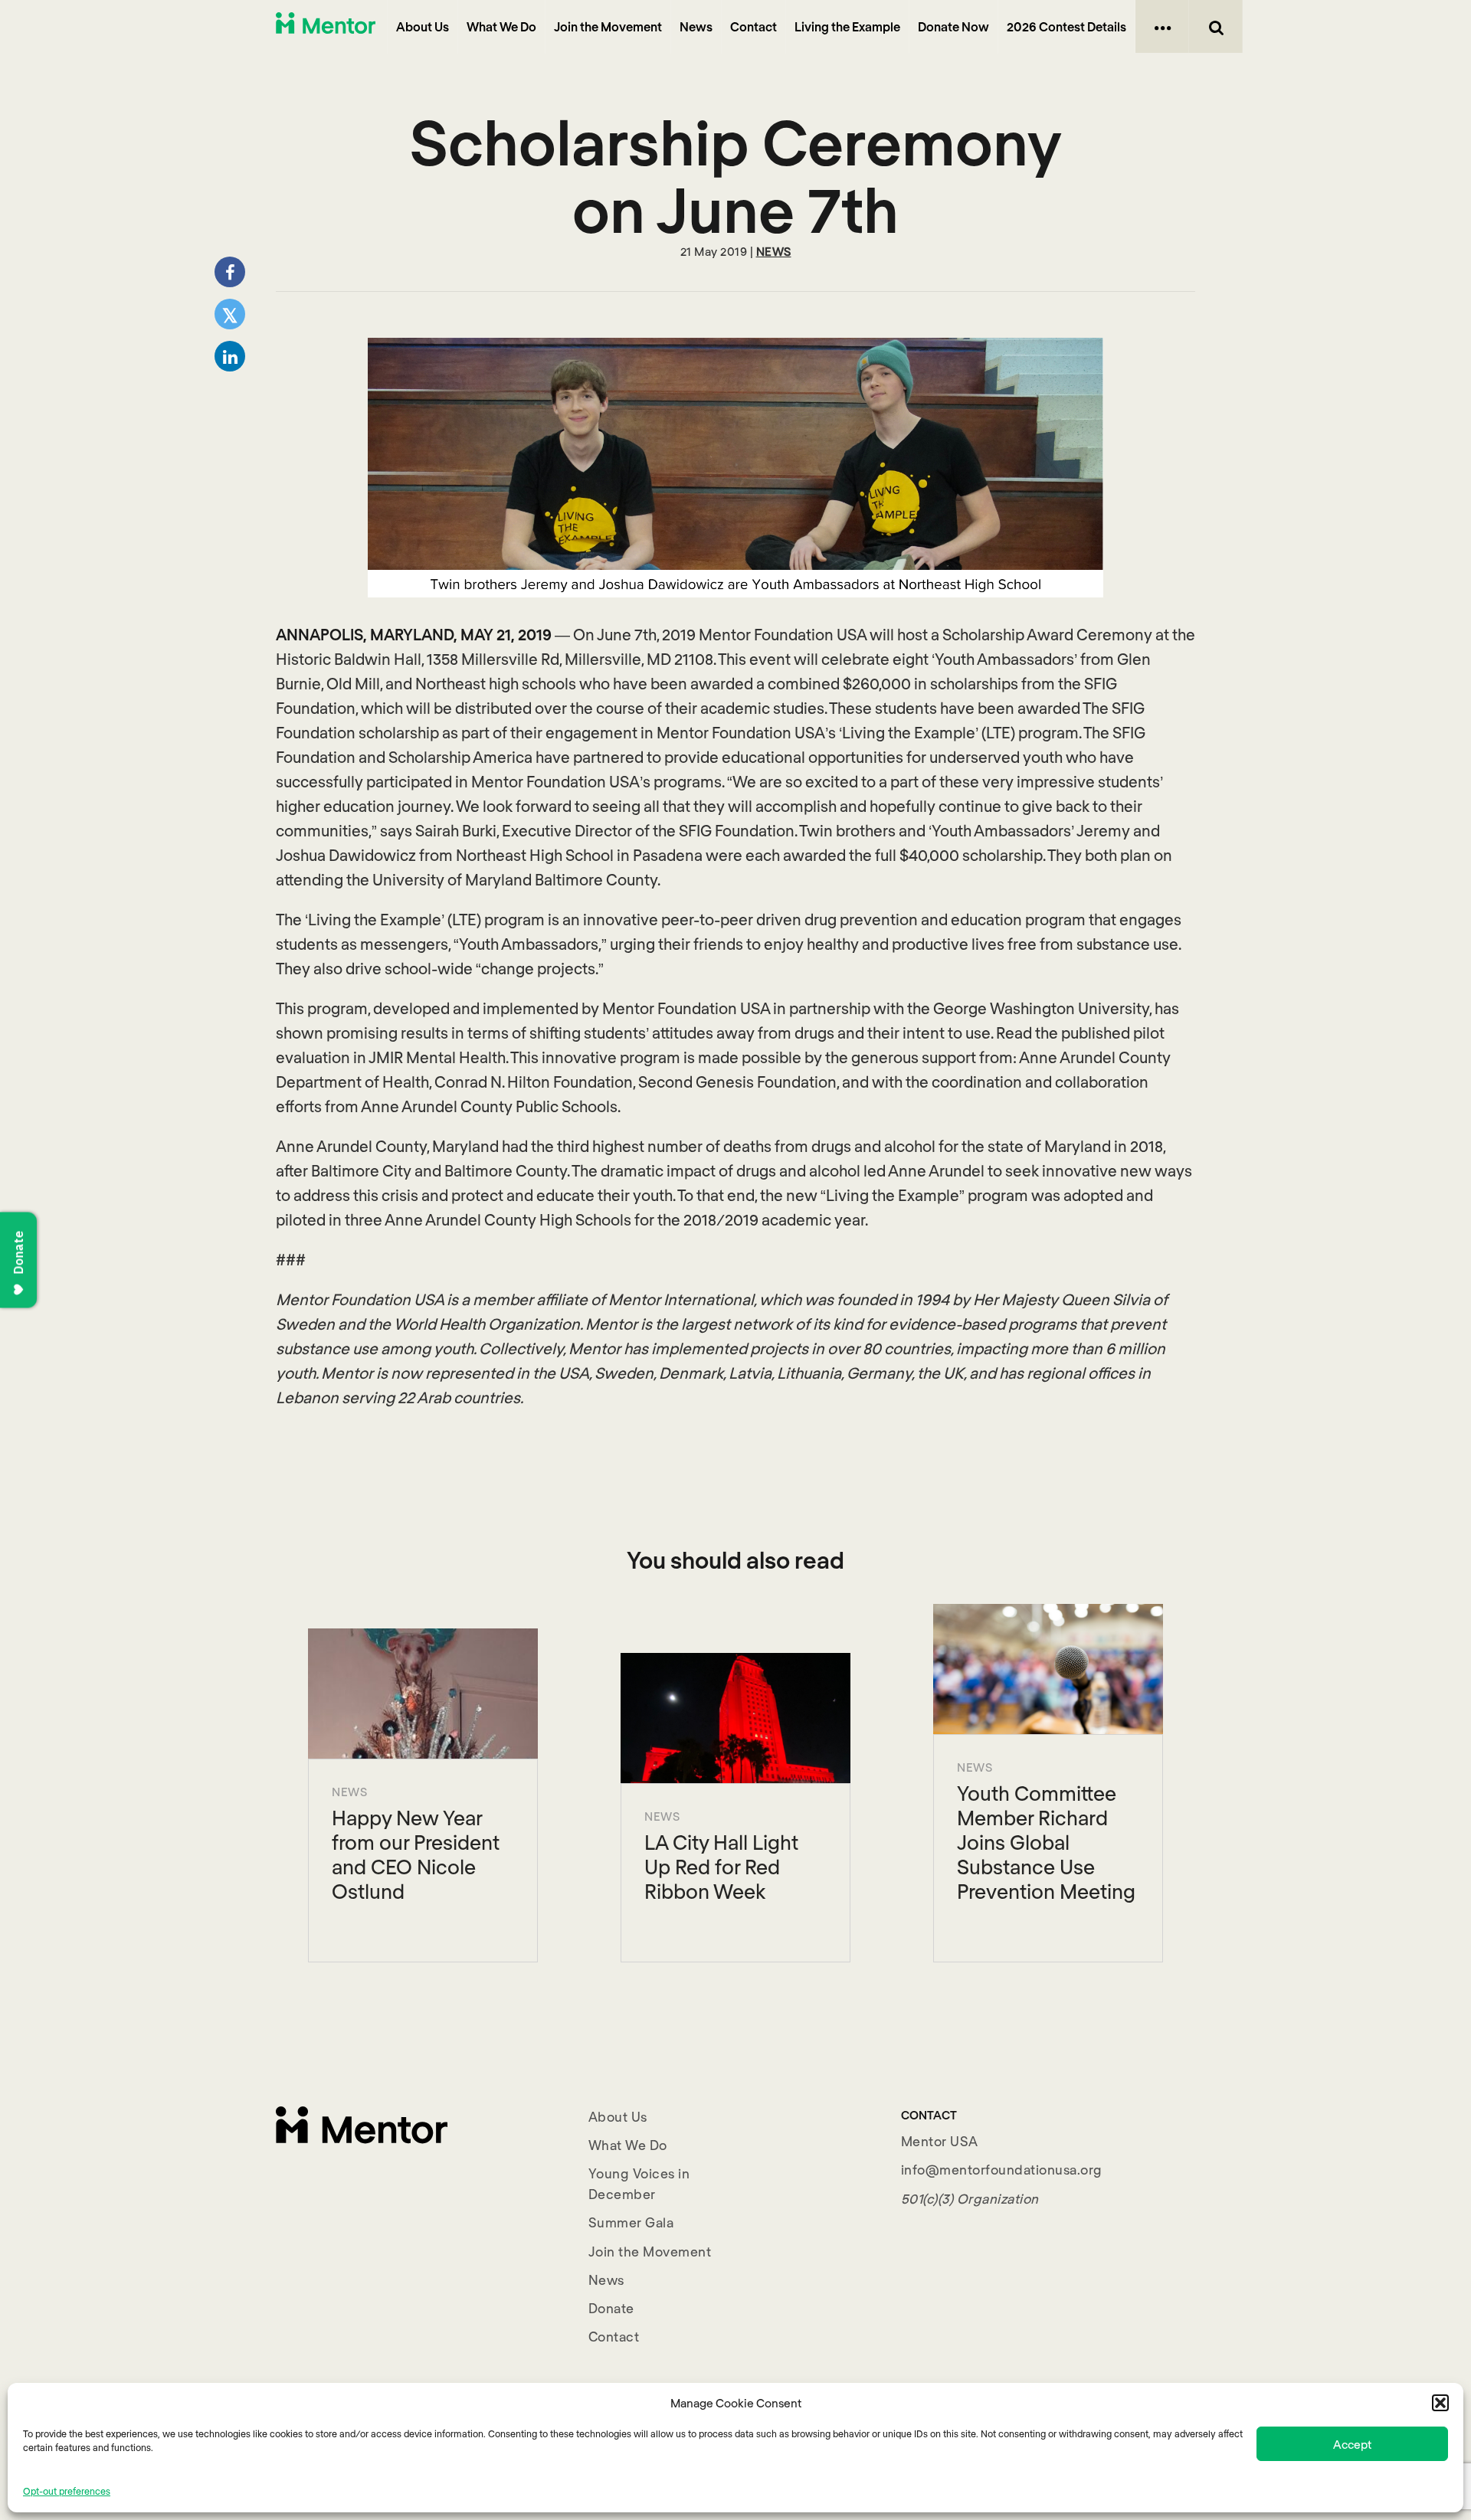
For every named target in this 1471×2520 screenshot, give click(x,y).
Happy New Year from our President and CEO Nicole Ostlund (416, 1854)
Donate (611, 2308)
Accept (1352, 2444)
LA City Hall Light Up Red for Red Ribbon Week (721, 1866)
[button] (1440, 2403)
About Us (423, 26)
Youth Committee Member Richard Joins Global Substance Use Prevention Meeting (1046, 1842)
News (696, 26)
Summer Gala (631, 2222)
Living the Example (847, 26)
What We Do (501, 26)
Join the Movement (608, 26)
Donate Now (953, 26)
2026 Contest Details (1066, 26)
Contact (754, 26)
